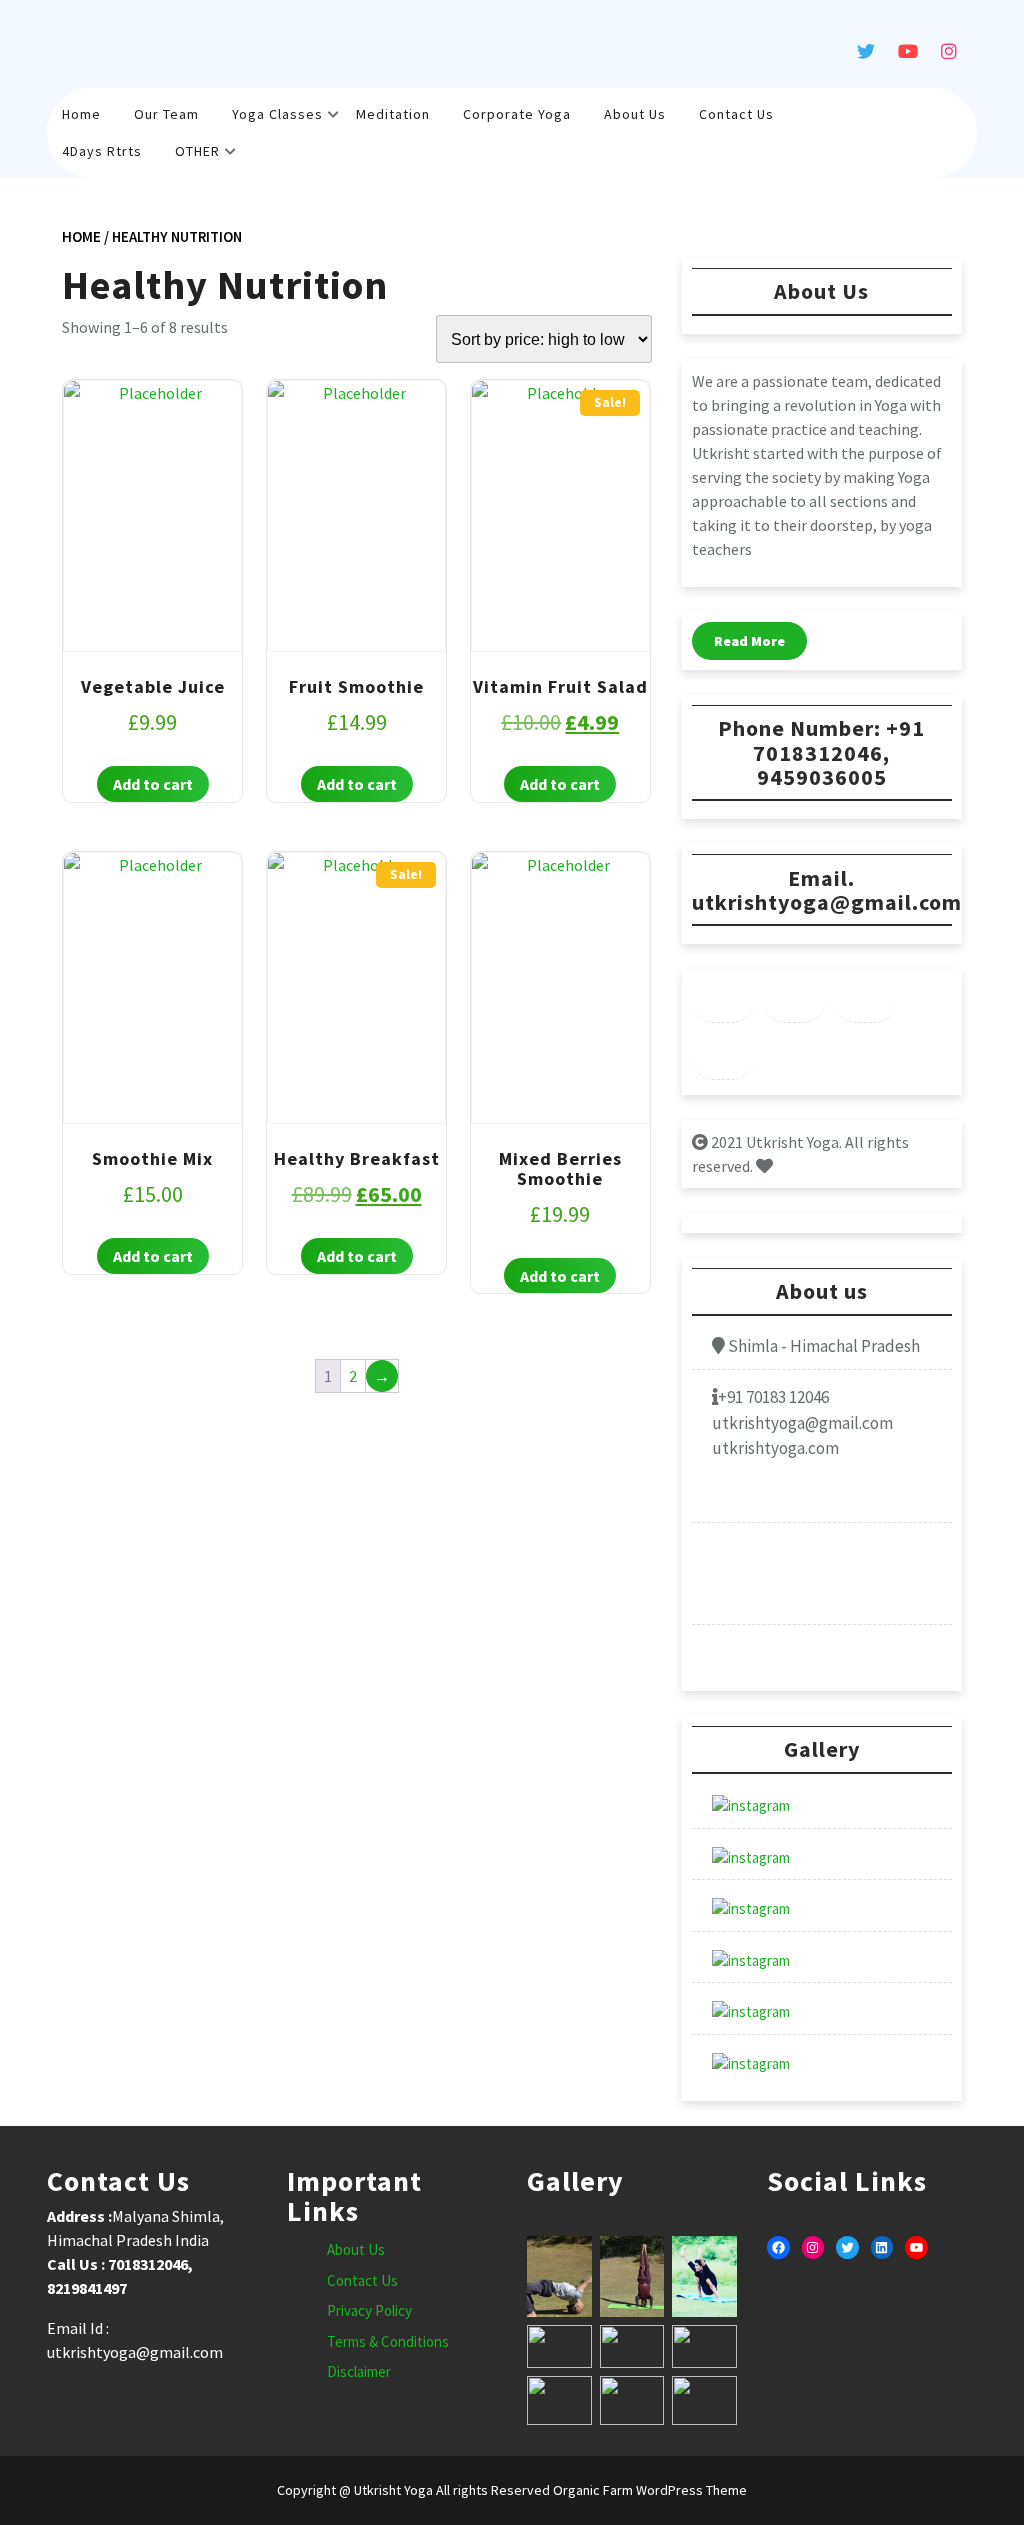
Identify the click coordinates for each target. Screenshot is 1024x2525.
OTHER (197, 151)
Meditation (393, 114)
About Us (635, 114)
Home (81, 114)
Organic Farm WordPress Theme (648, 2490)
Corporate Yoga (517, 114)
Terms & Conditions (388, 2341)
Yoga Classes (277, 114)
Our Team (166, 114)
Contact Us (736, 114)
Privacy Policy (369, 2310)
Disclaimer (359, 2371)
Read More (749, 641)
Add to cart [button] (153, 784)
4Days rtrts (102, 151)
